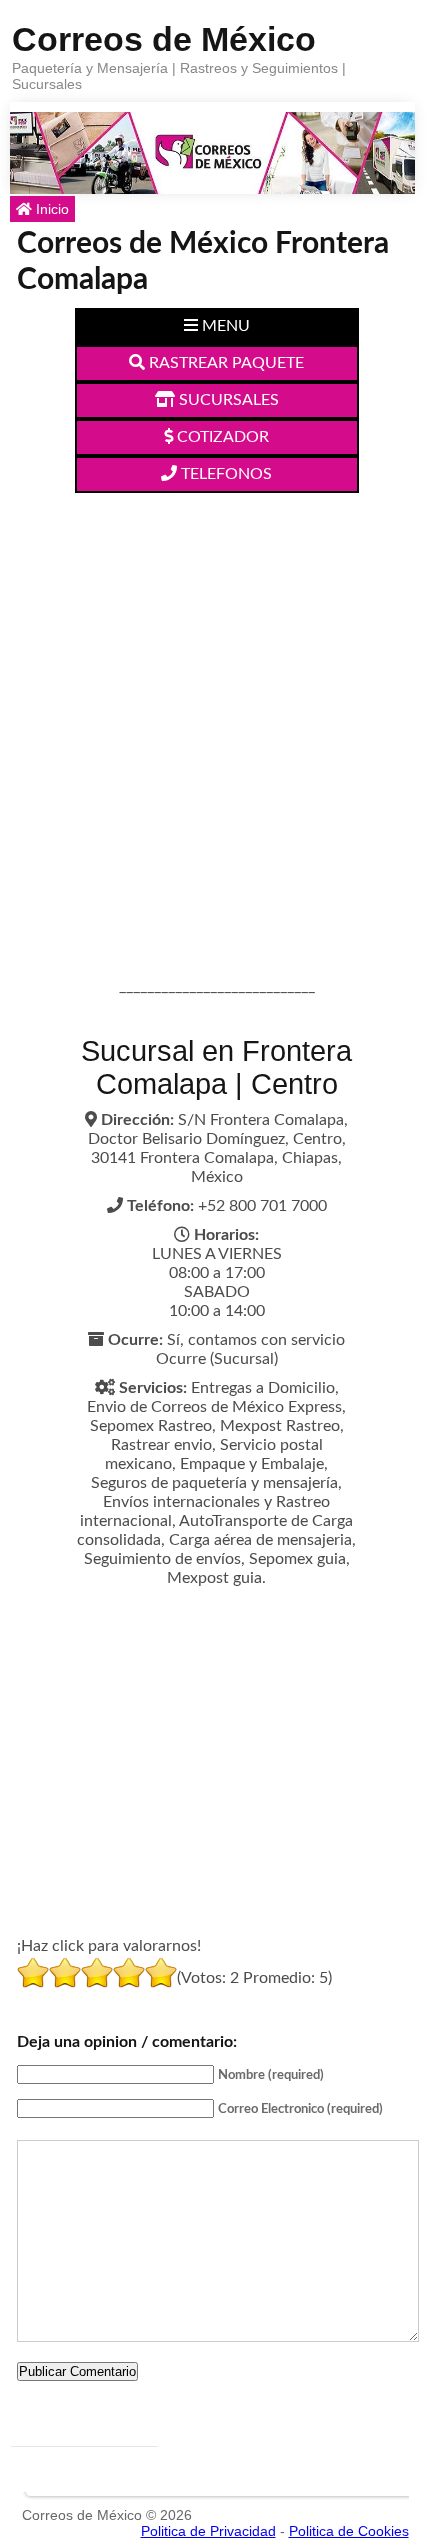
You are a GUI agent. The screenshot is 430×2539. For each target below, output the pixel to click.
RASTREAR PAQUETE (224, 363)
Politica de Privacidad (208, 2531)
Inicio (50, 209)
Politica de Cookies (349, 2531)
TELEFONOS (224, 474)
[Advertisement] (215, 718)
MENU (224, 326)
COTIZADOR (221, 437)
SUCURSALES (227, 400)
